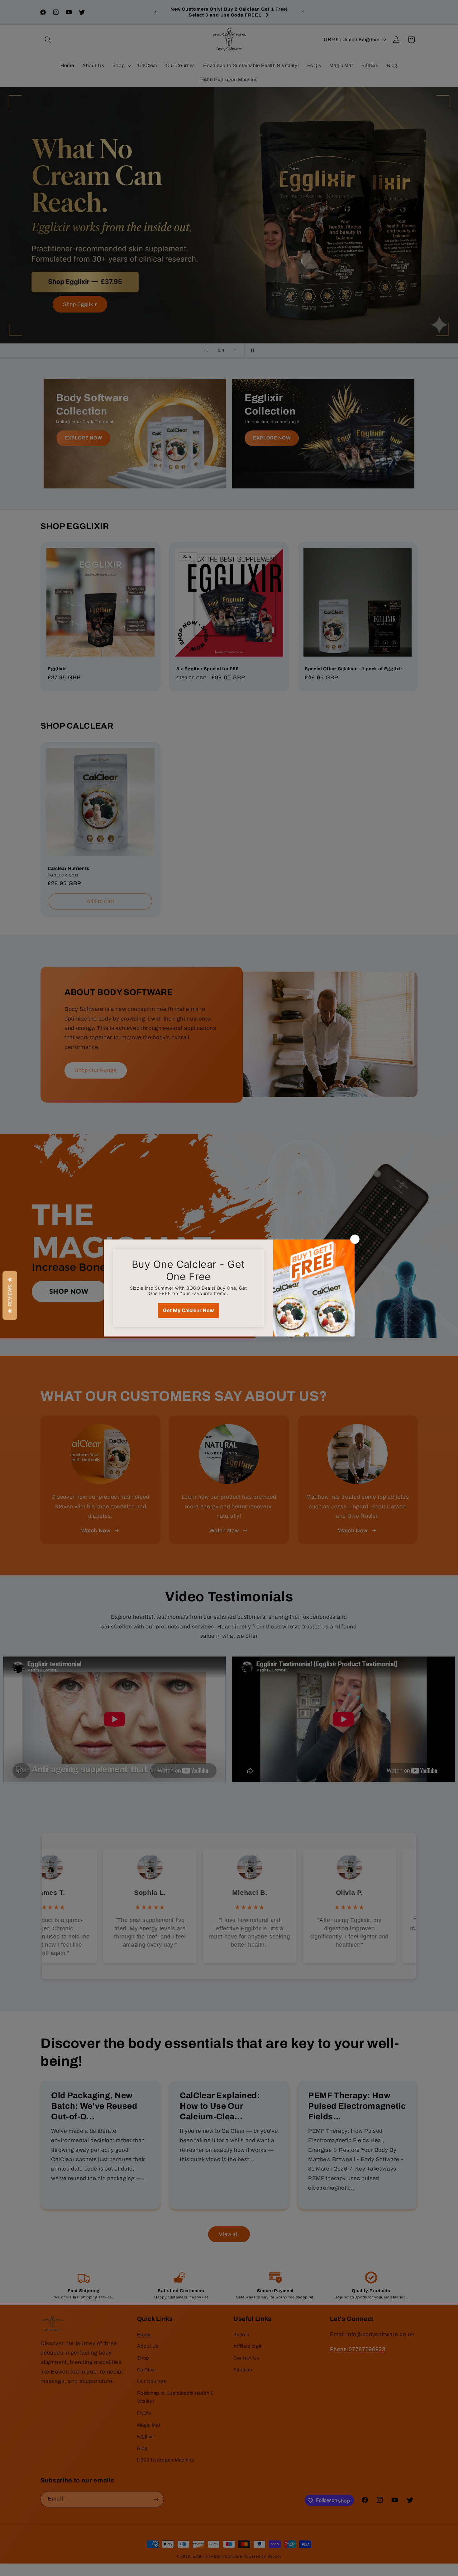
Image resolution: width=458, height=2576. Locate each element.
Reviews (10, 1295)
